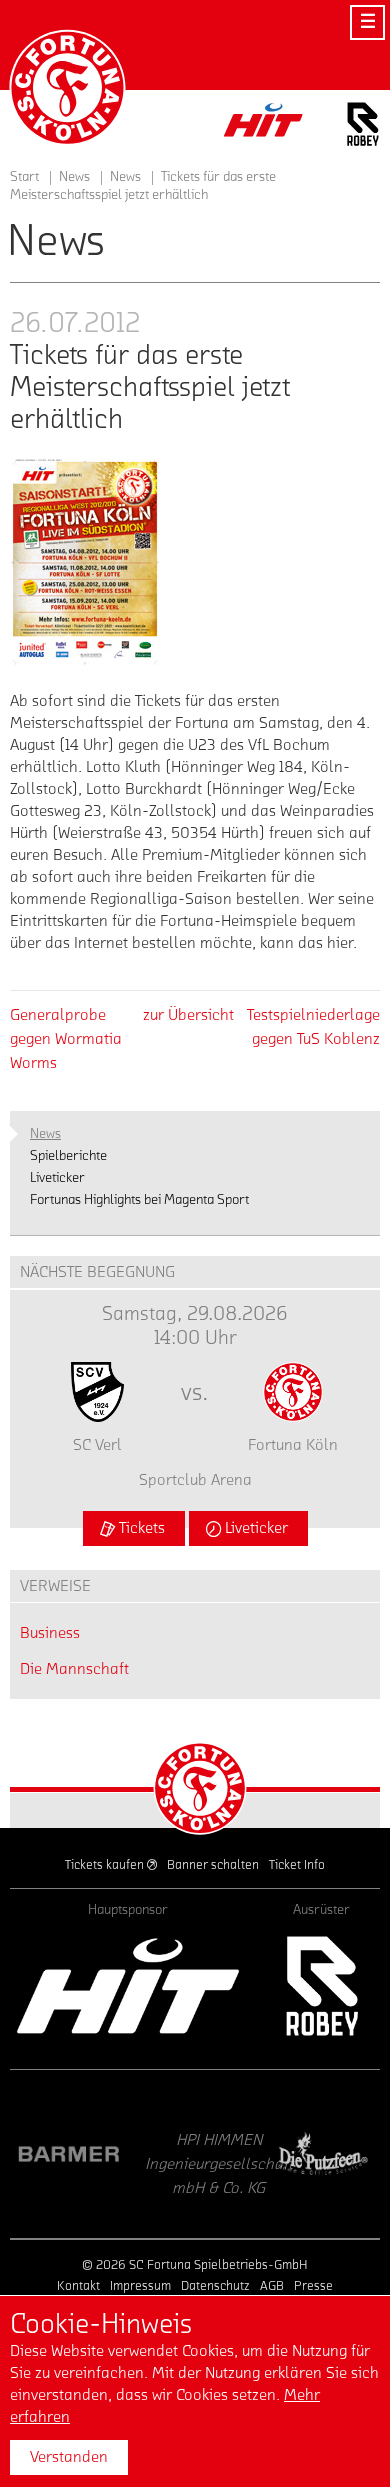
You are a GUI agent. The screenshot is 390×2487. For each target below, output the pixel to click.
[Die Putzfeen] (256, 2154)
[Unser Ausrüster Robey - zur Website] (363, 127)
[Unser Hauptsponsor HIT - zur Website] (264, 125)
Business (50, 1633)
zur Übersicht (188, 1015)
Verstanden (69, 2457)
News (125, 177)
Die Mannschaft (74, 1669)
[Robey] (321, 1986)
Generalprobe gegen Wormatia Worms (66, 1039)
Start (24, 177)
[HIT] (128, 1986)
